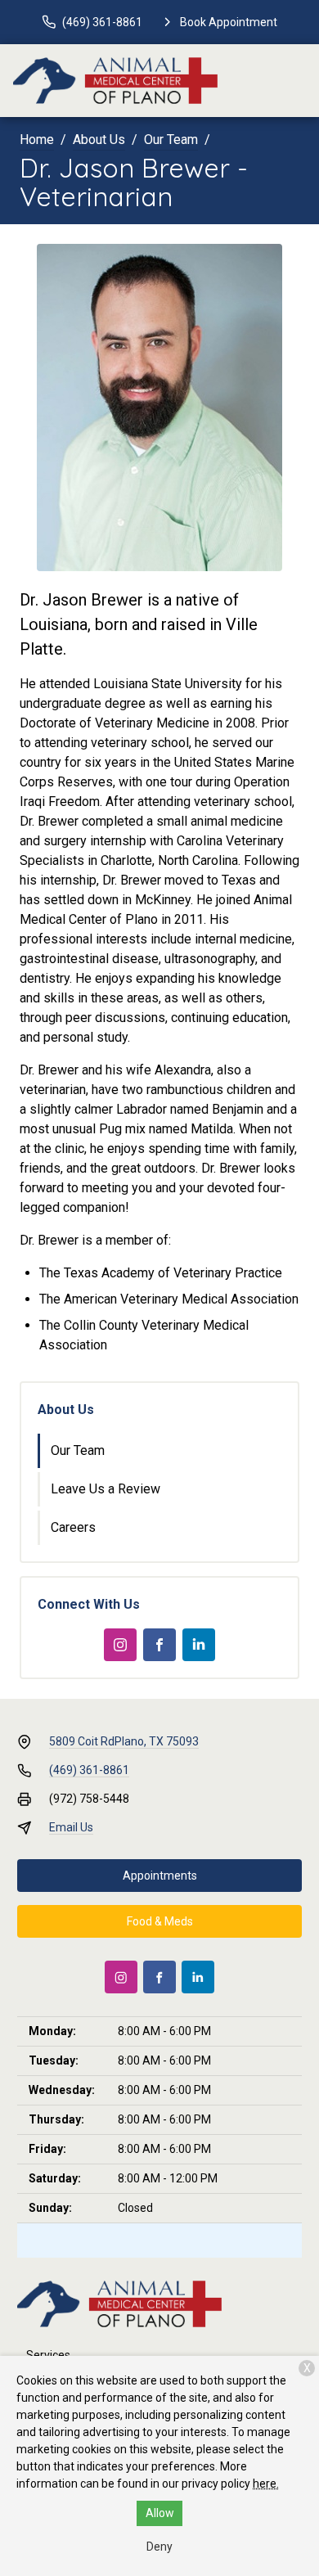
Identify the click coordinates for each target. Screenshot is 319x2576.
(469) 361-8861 (89, 1770)
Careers (73, 1527)
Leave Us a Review (106, 1489)
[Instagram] (120, 1645)
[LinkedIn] (199, 1645)
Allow (160, 2513)
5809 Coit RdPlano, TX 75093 (124, 1741)
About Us (99, 140)
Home (37, 140)
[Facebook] (159, 1645)
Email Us (71, 1827)
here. (266, 2484)
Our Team (171, 140)
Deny (159, 2547)
